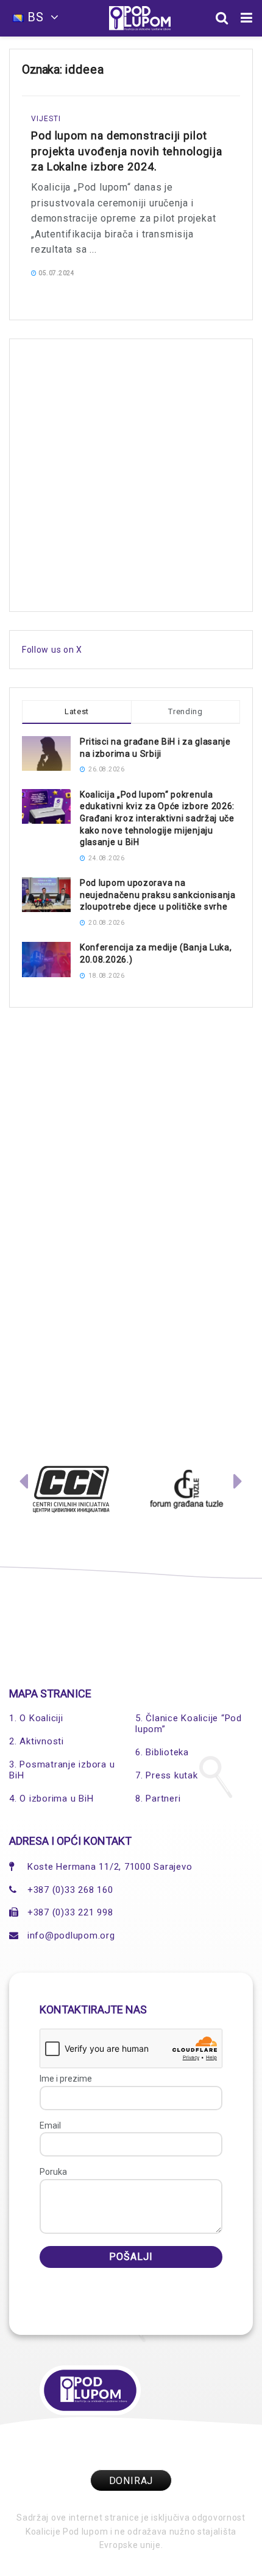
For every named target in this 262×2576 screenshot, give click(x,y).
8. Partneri (158, 1799)
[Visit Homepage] (140, 18)
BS (36, 17)
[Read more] (215, 272)
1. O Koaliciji (36, 1718)
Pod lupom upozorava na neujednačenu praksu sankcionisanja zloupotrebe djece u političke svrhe (158, 895)
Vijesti (46, 119)
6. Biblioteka (162, 1752)
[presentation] (24, 1484)
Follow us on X (52, 650)
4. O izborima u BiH (51, 1799)
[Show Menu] (247, 18)
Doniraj (131, 2481)
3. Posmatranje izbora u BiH (62, 1770)
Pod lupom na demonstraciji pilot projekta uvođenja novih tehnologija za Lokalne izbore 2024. (127, 151)
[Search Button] (222, 18)
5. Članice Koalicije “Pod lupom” (189, 1724)
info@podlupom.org (71, 1936)
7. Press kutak (167, 1775)
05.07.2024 (56, 273)
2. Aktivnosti (37, 1741)
